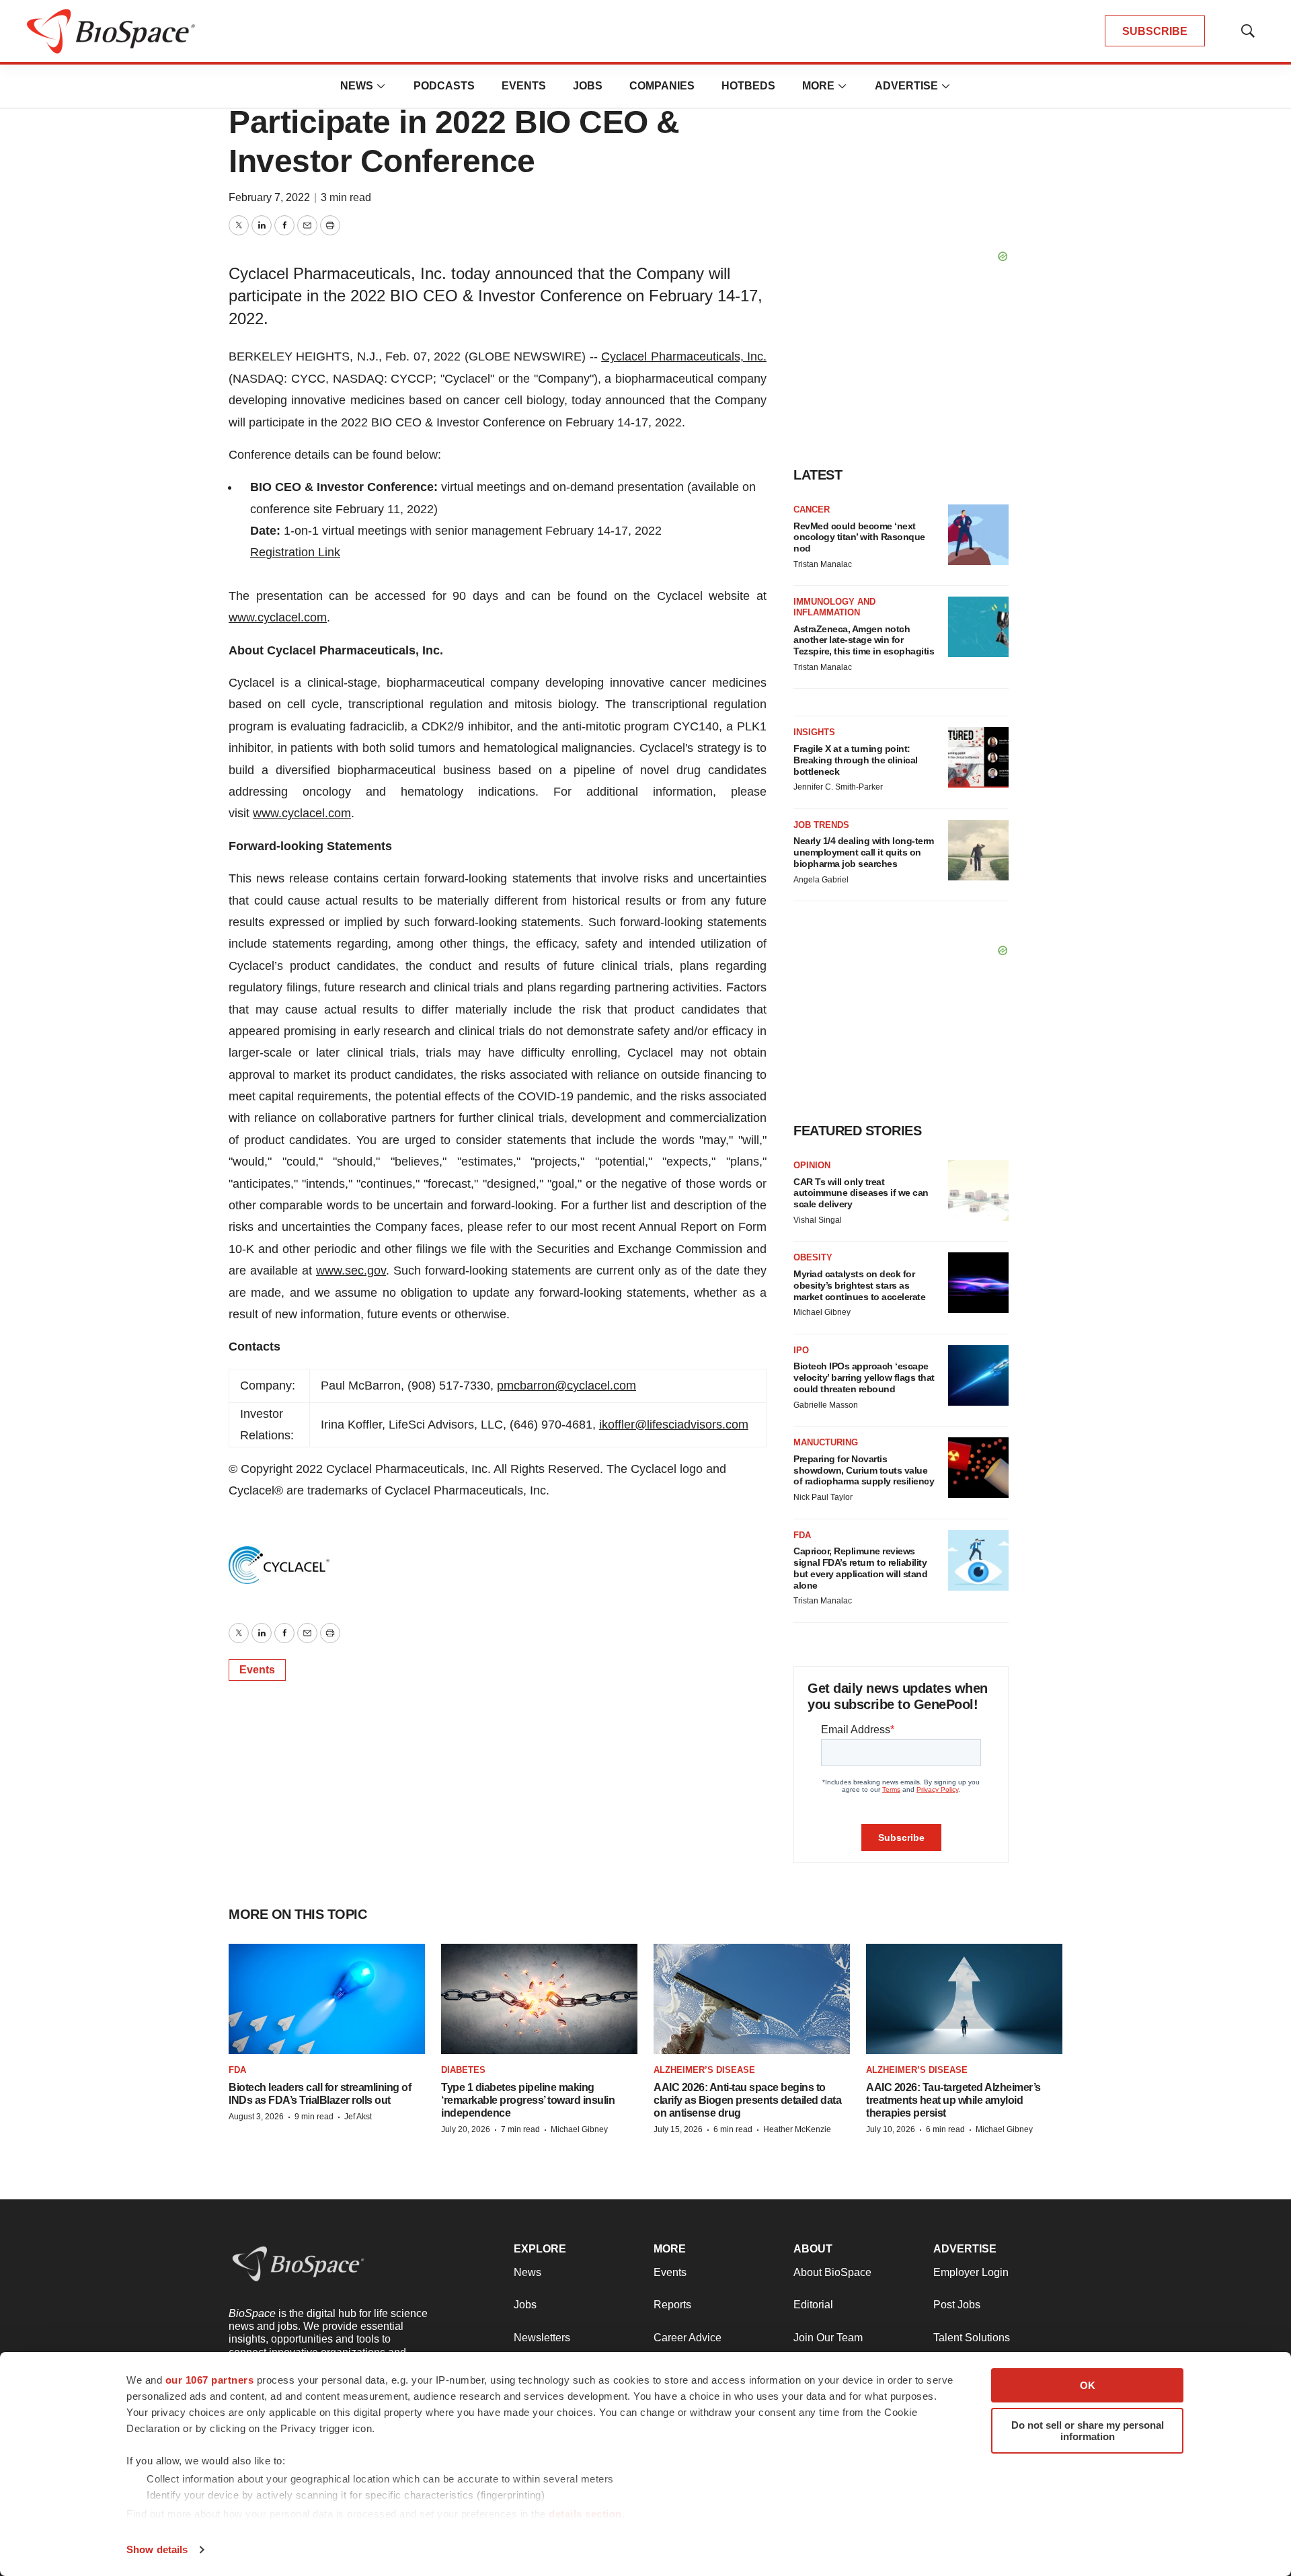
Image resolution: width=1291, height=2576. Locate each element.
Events (524, 86)
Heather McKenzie (797, 2129)
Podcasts (444, 86)
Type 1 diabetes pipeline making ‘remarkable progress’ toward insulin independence (528, 2100)
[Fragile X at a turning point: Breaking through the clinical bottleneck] (978, 757)
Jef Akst (358, 2117)
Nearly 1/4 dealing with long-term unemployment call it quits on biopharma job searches (864, 852)
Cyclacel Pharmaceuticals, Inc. (684, 356)
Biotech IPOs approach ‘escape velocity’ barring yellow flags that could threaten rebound (864, 1377)
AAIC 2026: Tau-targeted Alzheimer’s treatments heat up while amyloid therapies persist (953, 2100)
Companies (662, 86)
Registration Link (295, 552)
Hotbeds (748, 86)
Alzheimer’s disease (704, 2070)
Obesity (813, 1257)
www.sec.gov (351, 1271)
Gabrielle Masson (826, 1405)
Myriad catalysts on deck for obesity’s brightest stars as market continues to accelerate (859, 1285)
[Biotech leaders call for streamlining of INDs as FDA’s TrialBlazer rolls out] (327, 1999)
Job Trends (821, 825)
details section (585, 2514)
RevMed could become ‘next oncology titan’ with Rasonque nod (859, 537)
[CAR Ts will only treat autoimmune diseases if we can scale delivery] (978, 1190)
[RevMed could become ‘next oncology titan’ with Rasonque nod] (978, 535)
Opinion (812, 1165)
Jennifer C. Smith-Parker (838, 787)
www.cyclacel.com (278, 617)
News (357, 86)
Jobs (588, 86)
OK (1088, 2385)
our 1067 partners (210, 2380)
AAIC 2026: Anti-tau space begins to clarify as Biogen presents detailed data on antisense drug (747, 2100)
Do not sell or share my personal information (1088, 2431)
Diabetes (463, 2070)
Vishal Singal (818, 1220)
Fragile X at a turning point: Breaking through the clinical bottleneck (856, 760)
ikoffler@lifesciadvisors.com (674, 1425)
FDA (802, 1535)
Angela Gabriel (821, 880)
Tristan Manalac (823, 564)
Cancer (812, 509)
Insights (814, 732)
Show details (157, 2549)
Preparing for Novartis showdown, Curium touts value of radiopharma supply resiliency (864, 1470)
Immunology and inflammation (834, 607)
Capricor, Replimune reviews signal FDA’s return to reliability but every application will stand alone (860, 1568)
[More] (381, 86)
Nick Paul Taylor (823, 1497)
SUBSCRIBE (1155, 31)
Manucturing (826, 1442)
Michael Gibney (822, 1312)
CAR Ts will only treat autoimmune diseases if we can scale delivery (861, 1193)
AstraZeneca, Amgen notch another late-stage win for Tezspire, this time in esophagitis (864, 640)
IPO (801, 1350)
